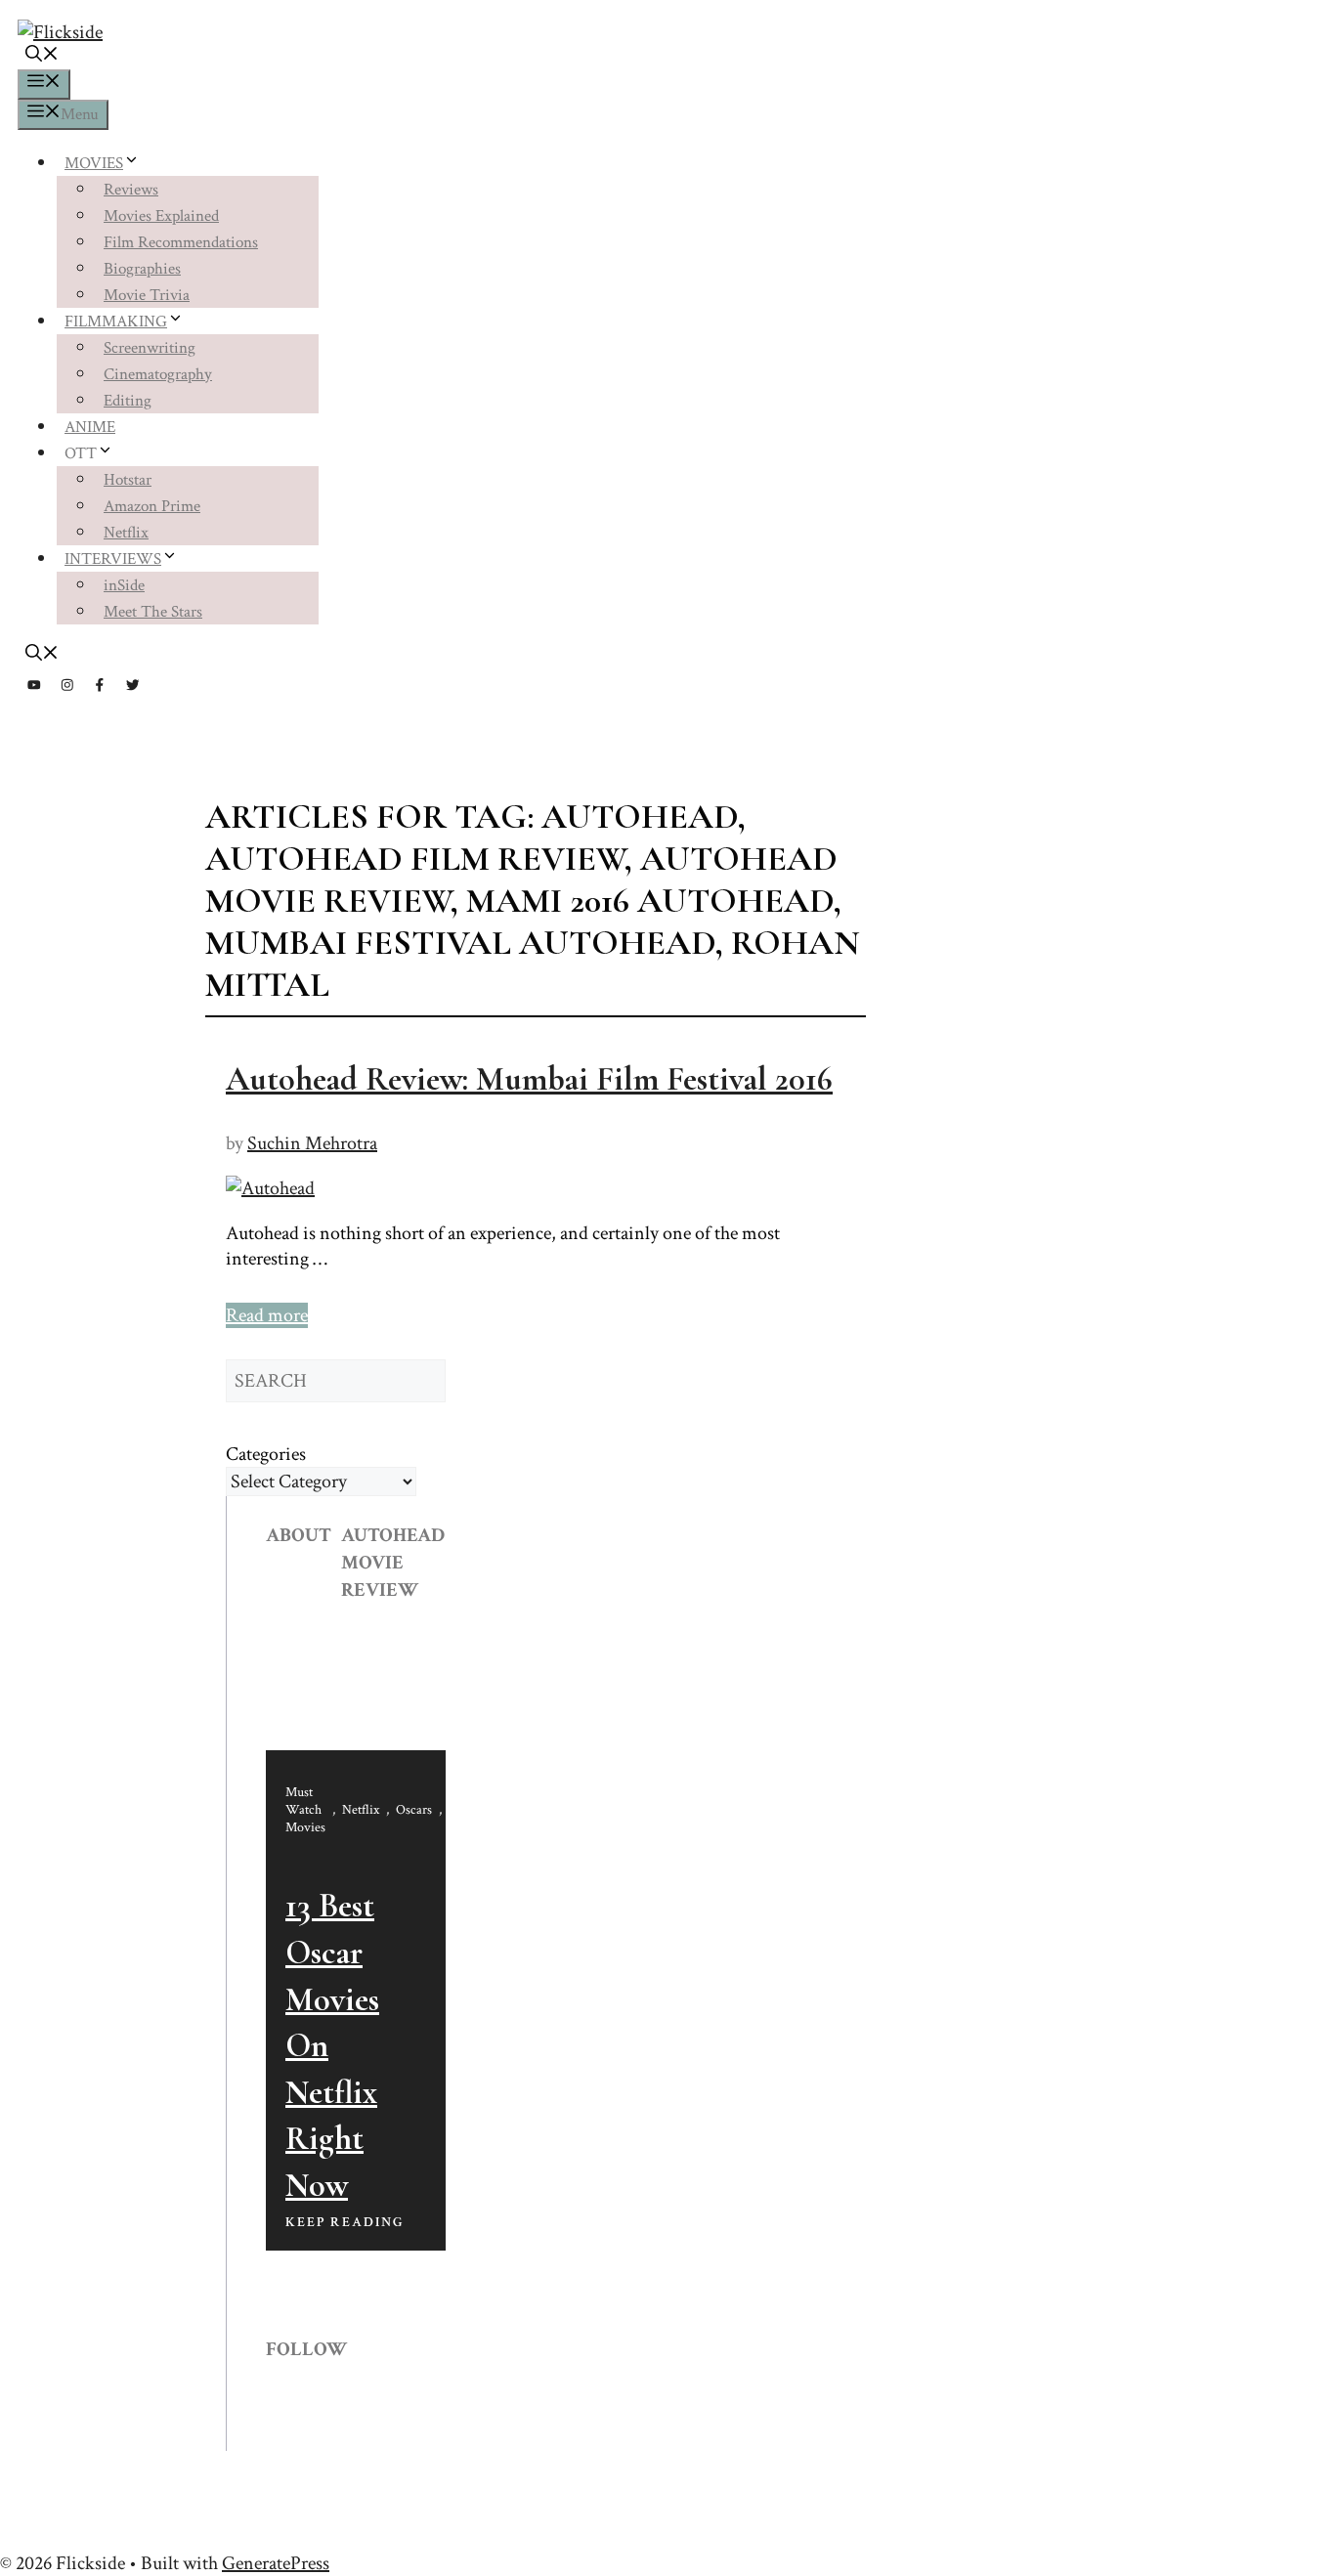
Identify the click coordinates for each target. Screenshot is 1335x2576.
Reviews (131, 190)
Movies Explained (161, 216)
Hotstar (128, 480)
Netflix (126, 533)
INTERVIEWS (113, 559)
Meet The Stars (153, 612)
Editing (128, 401)
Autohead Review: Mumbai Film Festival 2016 (529, 1079)
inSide (124, 585)
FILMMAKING (116, 322)
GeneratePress (276, 2563)
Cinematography (158, 374)
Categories (266, 1454)
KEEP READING (345, 2222)
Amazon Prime (152, 506)
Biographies (142, 269)
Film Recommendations (181, 242)
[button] (42, 57)
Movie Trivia (147, 295)
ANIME (90, 427)
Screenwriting (150, 348)
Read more (267, 1315)
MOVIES (94, 163)
